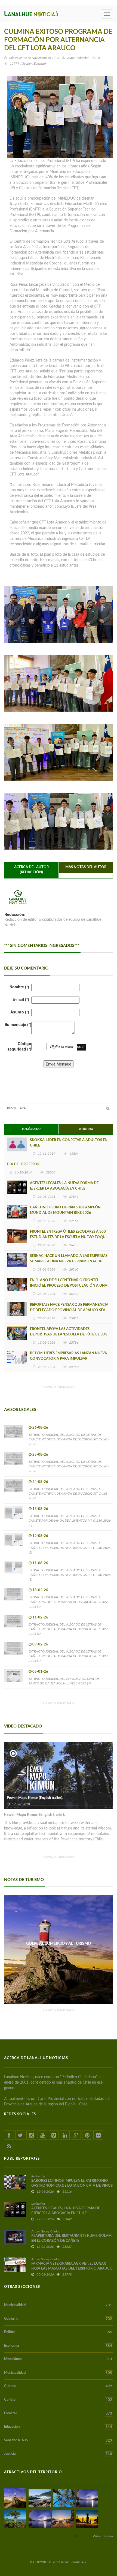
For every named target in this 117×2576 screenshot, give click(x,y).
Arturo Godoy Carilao (46, 2231)
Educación (58, 2427)
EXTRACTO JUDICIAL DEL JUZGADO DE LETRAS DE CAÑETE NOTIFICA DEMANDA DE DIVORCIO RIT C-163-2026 (69, 1439)
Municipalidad (58, 2305)
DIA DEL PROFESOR (23, 1164)
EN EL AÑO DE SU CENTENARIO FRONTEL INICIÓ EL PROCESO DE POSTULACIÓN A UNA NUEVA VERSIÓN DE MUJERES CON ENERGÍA (69, 1286)
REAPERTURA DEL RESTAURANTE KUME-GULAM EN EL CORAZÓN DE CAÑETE (71, 2238)
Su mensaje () (18, 1024)
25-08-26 (40, 1455)
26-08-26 (40, 1428)
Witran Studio (103, 2536)
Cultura (58, 2386)
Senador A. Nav (58, 2440)
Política (58, 2332)
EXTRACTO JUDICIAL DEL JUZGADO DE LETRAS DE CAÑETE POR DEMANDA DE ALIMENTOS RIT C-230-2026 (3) (70, 1521)
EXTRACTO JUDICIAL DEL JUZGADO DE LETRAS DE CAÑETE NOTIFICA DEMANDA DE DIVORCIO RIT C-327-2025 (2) (69, 1629)
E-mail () (21, 999)
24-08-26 (40, 1482)
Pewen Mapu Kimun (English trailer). (35, 1798)
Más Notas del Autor (86, 867)
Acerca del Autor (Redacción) (31, 870)
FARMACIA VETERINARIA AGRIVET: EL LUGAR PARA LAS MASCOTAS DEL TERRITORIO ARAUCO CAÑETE (72, 2269)
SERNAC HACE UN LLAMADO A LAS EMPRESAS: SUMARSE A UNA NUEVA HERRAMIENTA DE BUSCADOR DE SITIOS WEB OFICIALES (69, 1261)
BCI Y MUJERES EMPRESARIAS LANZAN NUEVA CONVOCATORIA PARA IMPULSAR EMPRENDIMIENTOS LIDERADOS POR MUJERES (70, 1359)
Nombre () (19, 987)
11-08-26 (40, 1563)
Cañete (58, 2400)
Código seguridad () (19, 1046)
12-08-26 (40, 1536)
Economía (58, 2346)
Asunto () (20, 1012)
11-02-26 (40, 1617)
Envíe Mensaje (59, 1064)
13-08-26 (40, 1509)
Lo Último (86, 1129)
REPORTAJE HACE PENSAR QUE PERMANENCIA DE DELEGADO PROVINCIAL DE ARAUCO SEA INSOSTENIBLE (69, 1310)
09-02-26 (40, 1644)
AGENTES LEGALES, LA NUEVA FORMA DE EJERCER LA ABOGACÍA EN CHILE (64, 1186)
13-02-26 (40, 1590)
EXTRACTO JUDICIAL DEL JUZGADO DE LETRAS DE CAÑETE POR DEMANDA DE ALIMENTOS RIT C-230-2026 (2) (70, 1548)
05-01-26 (40, 1672)
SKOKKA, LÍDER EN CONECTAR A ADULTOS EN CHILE (69, 1143)
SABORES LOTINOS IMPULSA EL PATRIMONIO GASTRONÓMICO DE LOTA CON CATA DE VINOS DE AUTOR (72, 2186)
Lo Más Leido (31, 1129)
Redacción (82, 58)
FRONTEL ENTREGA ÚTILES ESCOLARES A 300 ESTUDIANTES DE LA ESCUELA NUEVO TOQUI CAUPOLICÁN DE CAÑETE (68, 1237)
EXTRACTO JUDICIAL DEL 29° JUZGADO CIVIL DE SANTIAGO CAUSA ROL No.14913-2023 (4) (64, 1681)
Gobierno (58, 2319)
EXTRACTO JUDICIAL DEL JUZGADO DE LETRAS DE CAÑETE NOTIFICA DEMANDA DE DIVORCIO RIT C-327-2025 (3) (69, 1602)
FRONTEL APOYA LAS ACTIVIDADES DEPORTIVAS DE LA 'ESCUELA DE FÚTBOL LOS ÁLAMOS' (69, 1334)
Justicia (58, 2454)
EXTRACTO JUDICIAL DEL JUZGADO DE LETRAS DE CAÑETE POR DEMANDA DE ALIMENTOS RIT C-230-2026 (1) (70, 1575)
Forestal (58, 2414)
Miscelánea (58, 2359)
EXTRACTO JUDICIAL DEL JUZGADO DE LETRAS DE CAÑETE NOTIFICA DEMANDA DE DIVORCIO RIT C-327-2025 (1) (69, 1656)
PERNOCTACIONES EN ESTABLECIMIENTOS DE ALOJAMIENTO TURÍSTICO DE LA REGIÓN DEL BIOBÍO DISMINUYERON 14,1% (59, 1949)
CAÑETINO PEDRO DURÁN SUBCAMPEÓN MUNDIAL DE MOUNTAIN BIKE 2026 (65, 1210)
